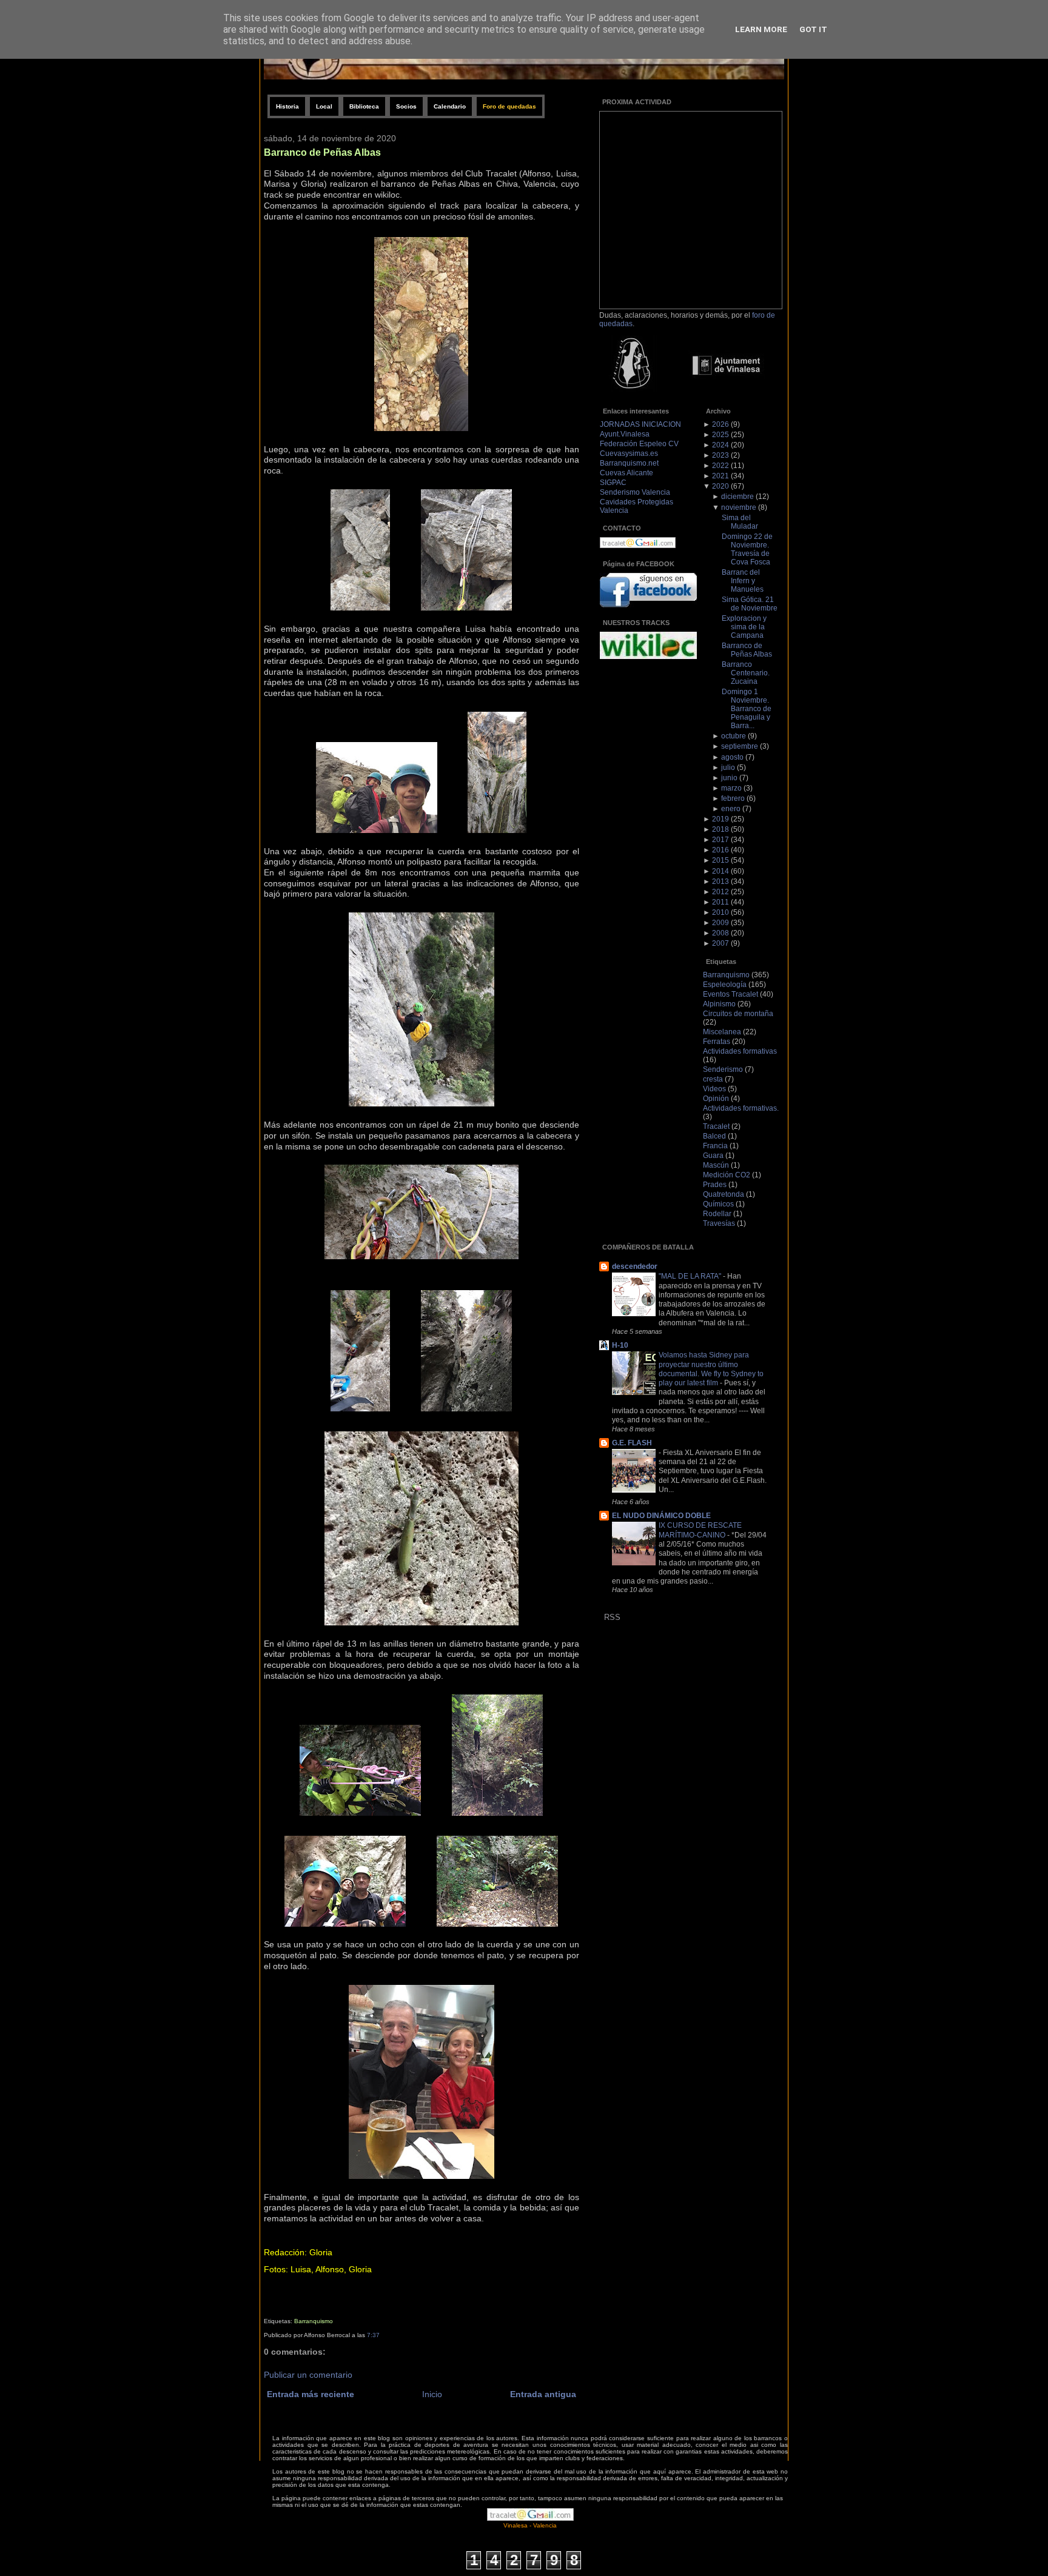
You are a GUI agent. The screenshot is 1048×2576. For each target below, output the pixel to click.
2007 (720, 943)
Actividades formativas (740, 1051)
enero (731, 809)
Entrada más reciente (311, 2394)
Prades (715, 1185)
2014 (720, 871)
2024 (720, 445)
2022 (720, 466)
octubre (734, 736)
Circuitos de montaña (738, 1014)
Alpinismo (719, 1004)
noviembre (739, 507)
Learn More (761, 29)
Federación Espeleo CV (639, 444)
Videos (714, 1089)
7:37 (373, 2335)
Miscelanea (722, 1032)
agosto (732, 757)
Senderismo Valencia (635, 492)
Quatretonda (724, 1194)
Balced (714, 1136)
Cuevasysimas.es (629, 453)
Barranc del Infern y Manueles (743, 581)
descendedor (635, 1266)
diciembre (737, 497)
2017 (720, 840)
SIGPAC (613, 483)
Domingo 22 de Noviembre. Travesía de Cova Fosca (747, 549)
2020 (720, 486)
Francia (715, 1146)
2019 (720, 819)
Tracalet (716, 1126)
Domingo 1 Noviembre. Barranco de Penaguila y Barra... (747, 709)
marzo (731, 788)
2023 (720, 455)
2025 (720, 435)
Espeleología (725, 985)
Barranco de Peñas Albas (322, 152)
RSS (612, 1617)
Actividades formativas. (741, 1108)
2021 (720, 476)
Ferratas (717, 1042)
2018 (720, 829)
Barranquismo (314, 2321)
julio (728, 768)
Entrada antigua (543, 2394)
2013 (720, 882)
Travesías (719, 1223)
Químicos (718, 1204)
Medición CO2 (727, 1175)
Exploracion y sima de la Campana (744, 627)
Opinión (716, 1099)
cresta (713, 1079)
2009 (720, 923)
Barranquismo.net (629, 463)
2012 (720, 892)
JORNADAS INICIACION (640, 424)
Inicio (432, 2394)
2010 (720, 912)
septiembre (740, 746)
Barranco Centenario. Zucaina (746, 673)
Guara (713, 1156)
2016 (720, 850)
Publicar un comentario (308, 2375)
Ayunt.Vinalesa (625, 434)
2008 (720, 933)
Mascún (716, 1165)
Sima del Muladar (740, 522)
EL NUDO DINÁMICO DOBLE (661, 1516)
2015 (720, 860)
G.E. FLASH (632, 1443)
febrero (733, 798)
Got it (813, 29)
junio (729, 778)
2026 (720, 424)
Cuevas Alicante (626, 473)
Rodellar (717, 1214)
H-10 (620, 1345)
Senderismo (723, 1069)
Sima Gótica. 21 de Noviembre (750, 604)
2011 (720, 902)
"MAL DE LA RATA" (691, 1276)
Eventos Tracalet (731, 994)
